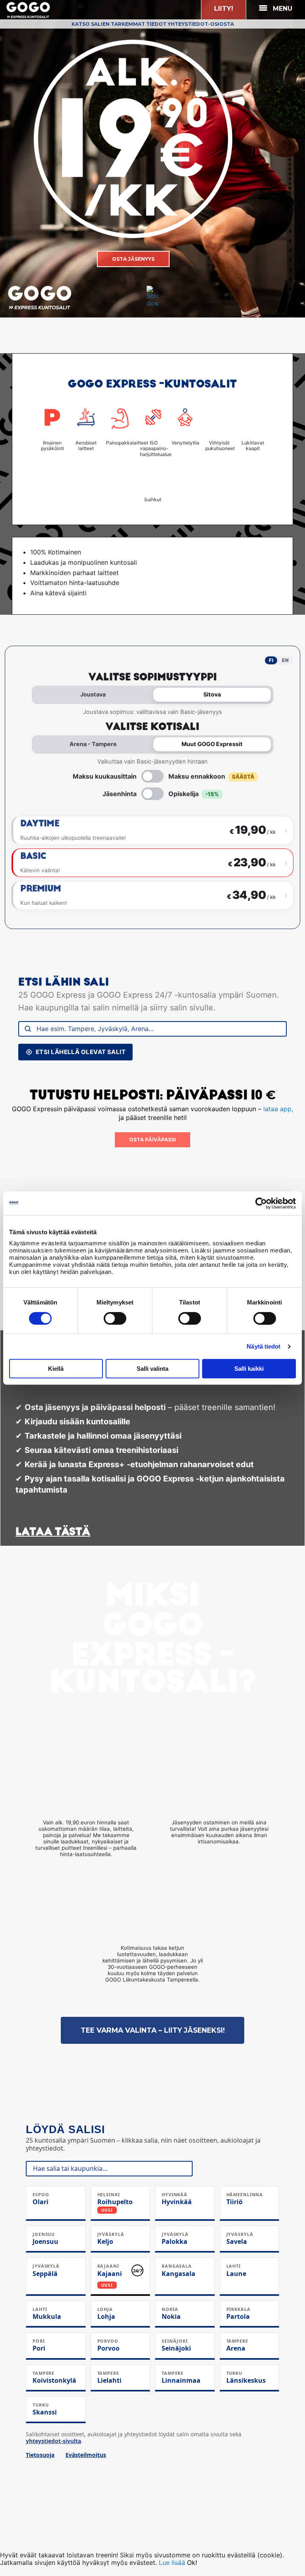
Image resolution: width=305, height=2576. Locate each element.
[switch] (115, 1318)
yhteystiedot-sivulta (53, 2441)
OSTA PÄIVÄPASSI (152, 1140)
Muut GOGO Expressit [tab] (212, 744)
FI (271, 660)
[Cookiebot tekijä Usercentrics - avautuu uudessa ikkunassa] (261, 1203)
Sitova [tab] (212, 694)
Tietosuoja (40, 2455)
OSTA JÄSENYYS (133, 259)
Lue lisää (172, 2563)
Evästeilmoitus (86, 2455)
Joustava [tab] (93, 694)
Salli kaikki (249, 1369)
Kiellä (56, 1369)
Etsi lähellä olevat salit (81, 1052)
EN (285, 660)
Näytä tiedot (263, 1346)
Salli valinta (152, 1369)
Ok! (192, 2563)
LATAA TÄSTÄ (53, 1531)
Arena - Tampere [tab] (93, 744)
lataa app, (277, 1109)
